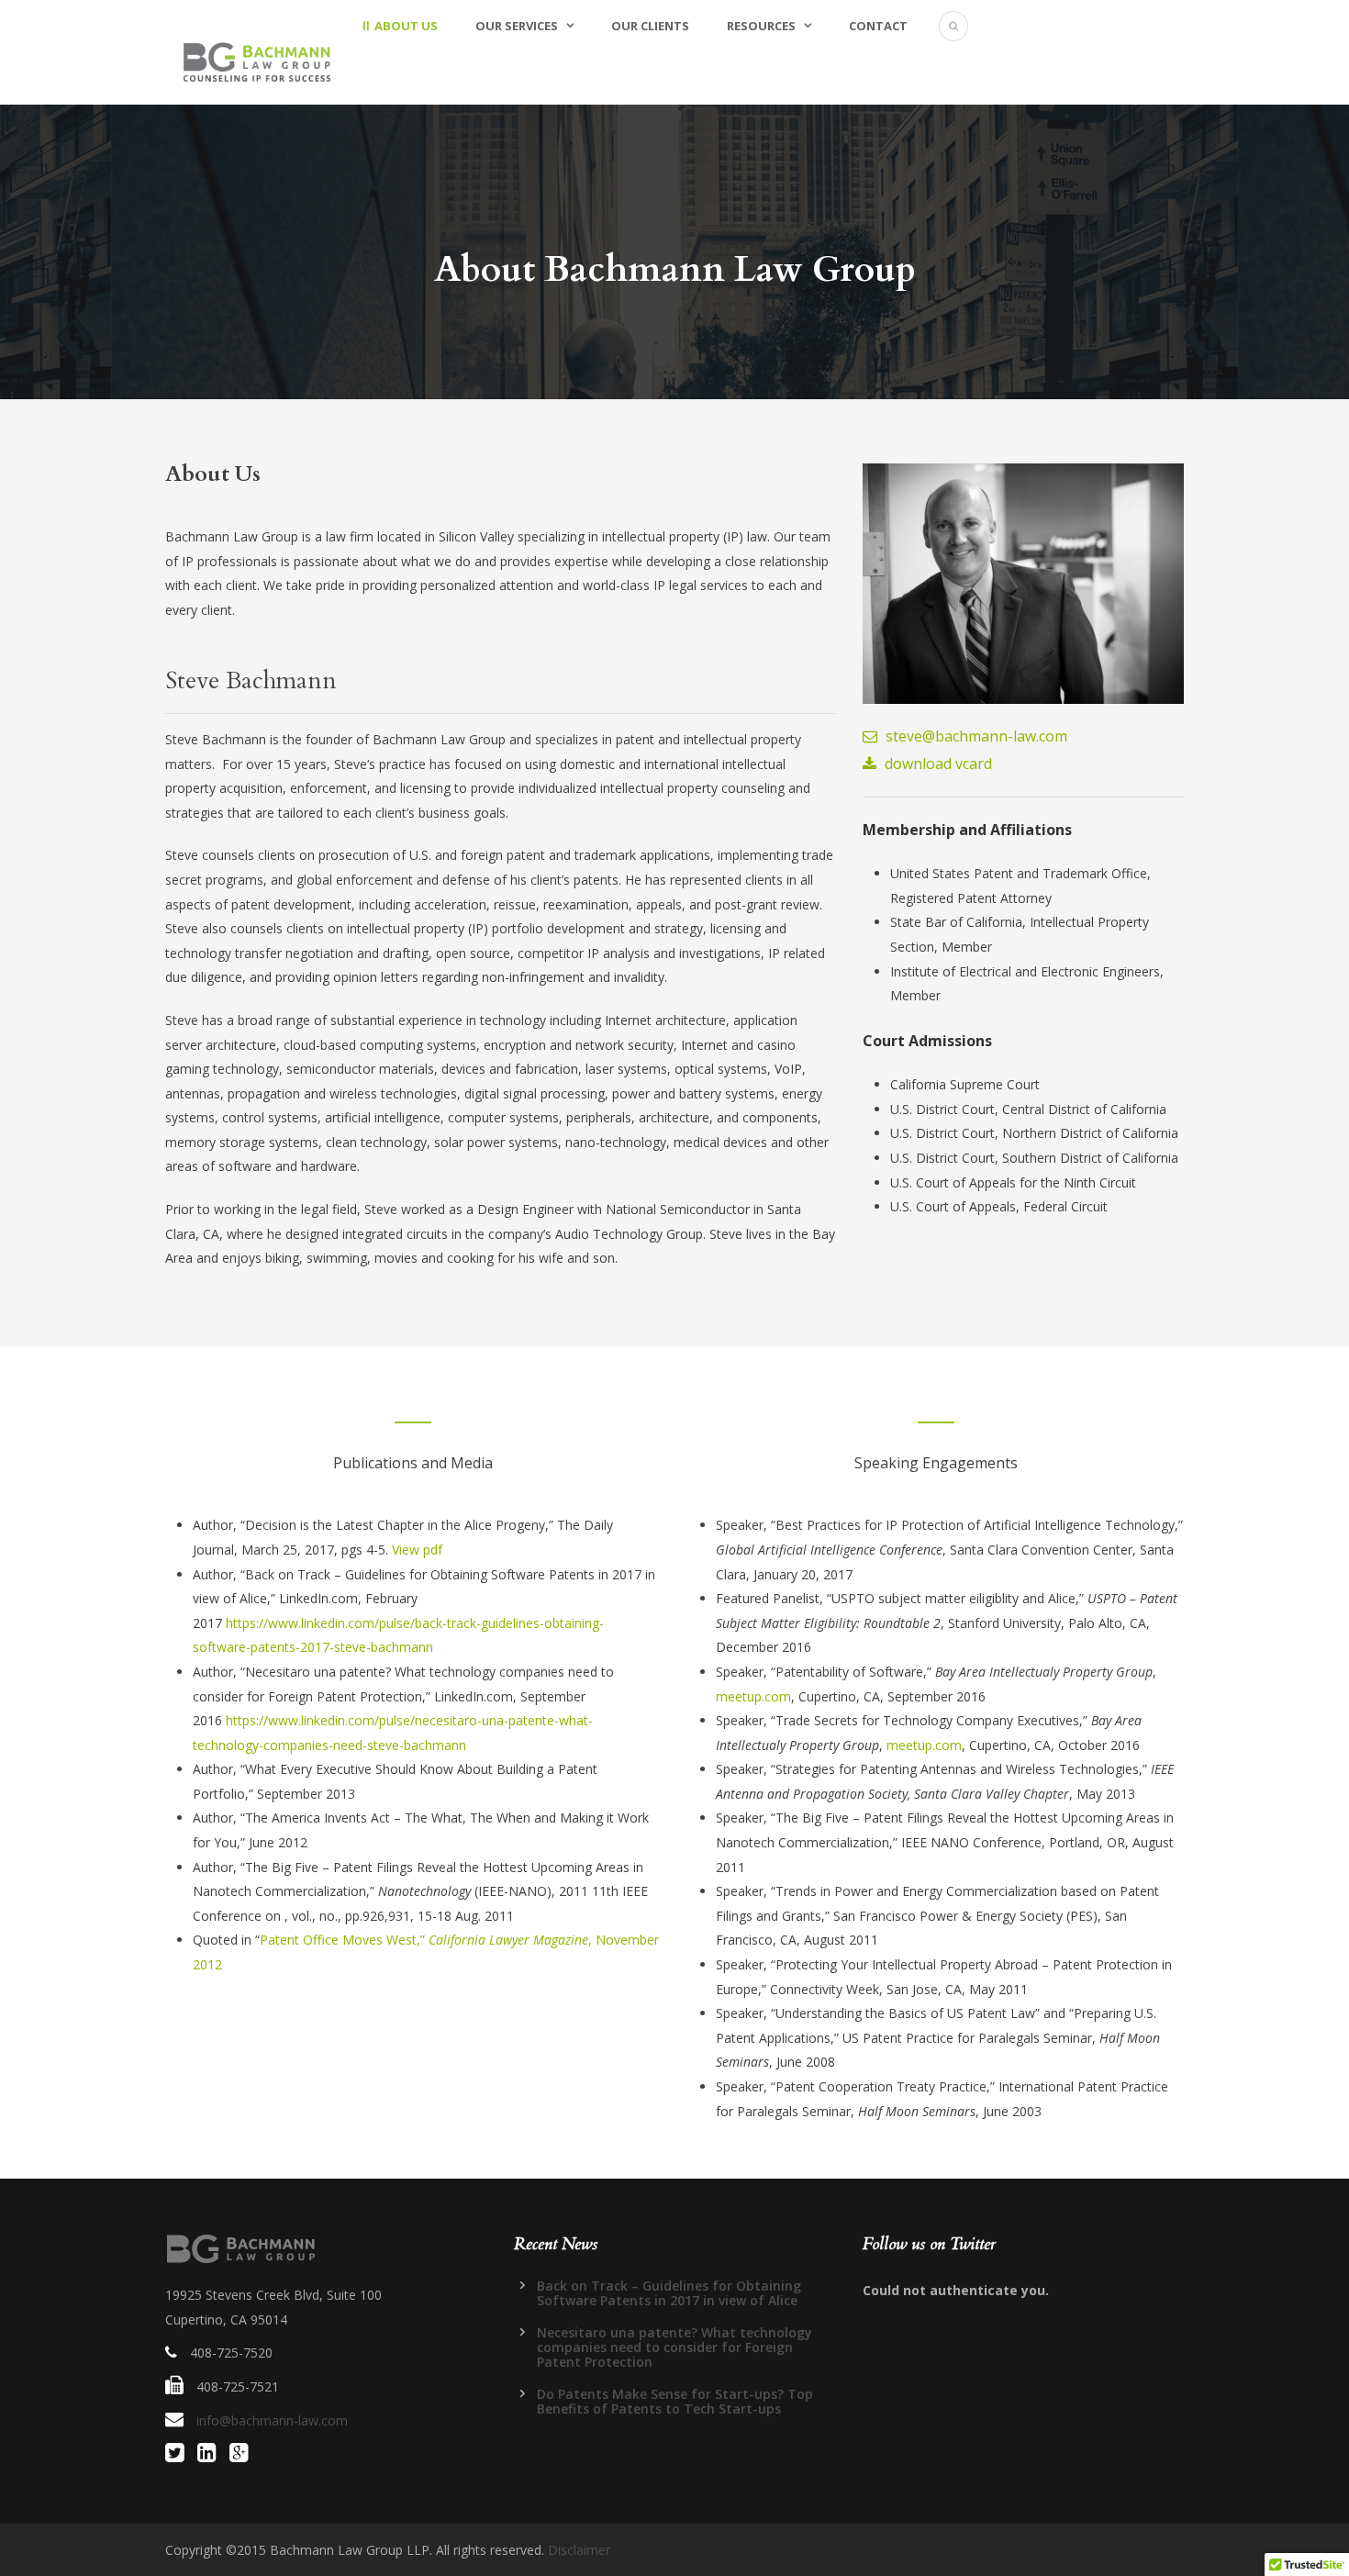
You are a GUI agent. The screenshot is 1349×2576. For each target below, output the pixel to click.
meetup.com (753, 1696)
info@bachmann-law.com (272, 2420)
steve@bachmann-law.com (975, 736)
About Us (406, 26)
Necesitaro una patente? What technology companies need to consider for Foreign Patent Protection (674, 2347)
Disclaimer (579, 2550)
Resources (761, 26)
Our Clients (650, 26)
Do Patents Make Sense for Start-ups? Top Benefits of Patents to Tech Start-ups (675, 2401)
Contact (878, 26)
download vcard (936, 764)
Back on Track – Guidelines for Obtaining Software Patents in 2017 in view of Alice (669, 2293)
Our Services (517, 26)
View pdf (417, 1550)
